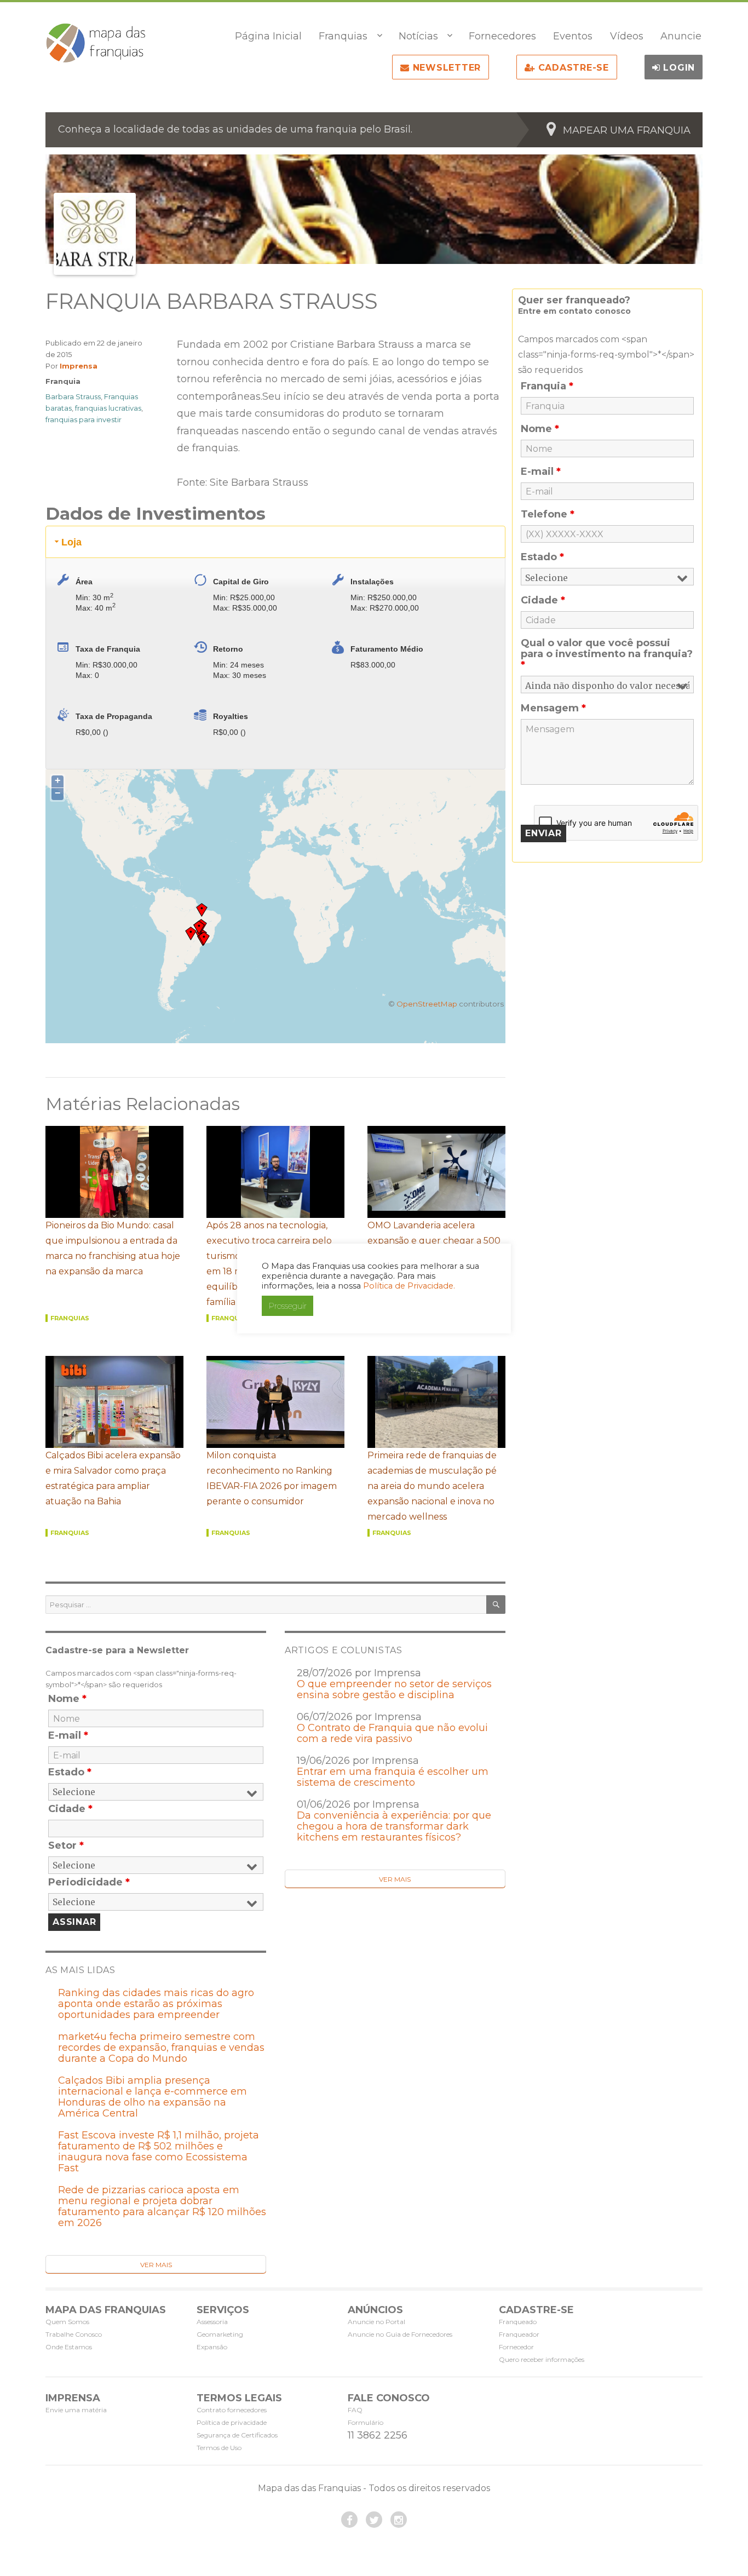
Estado (70, 1772)
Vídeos (627, 36)
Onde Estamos (69, 2347)
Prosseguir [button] (287, 1306)
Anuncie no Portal (376, 2322)
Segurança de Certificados (237, 2435)
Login (678, 68)
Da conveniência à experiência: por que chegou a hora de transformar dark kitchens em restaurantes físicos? (394, 1826)
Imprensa (79, 366)
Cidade (70, 1809)
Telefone (548, 514)
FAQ (355, 2410)
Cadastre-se (572, 68)
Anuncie (681, 36)
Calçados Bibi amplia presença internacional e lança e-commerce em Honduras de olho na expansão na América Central (153, 2097)
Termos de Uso (219, 2448)
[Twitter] (374, 2520)
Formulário (366, 2422)
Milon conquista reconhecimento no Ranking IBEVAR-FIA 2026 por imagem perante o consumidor (272, 1478)
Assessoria (212, 2322)
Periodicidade (89, 1882)
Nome (67, 1699)
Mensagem (553, 708)
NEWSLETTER (445, 68)
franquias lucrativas (108, 408)
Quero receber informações (542, 2359)
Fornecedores (502, 36)
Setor (66, 1845)
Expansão (212, 2347)
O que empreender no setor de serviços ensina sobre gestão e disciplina (394, 1689)
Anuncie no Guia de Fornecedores (400, 2334)
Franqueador (519, 2334)
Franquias (343, 36)
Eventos (573, 36)
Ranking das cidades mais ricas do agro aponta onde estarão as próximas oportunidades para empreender (156, 2004)
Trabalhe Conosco (74, 2334)
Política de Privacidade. (409, 1286)
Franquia (63, 381)
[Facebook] (349, 2520)
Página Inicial (268, 36)
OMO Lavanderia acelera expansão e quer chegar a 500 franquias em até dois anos (434, 1241)
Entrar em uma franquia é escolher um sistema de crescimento (393, 1777)
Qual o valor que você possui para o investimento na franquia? (607, 654)
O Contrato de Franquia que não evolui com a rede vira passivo (392, 1733)
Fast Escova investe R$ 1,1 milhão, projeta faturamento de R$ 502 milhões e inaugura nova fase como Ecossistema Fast (159, 2152)
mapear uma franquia (627, 130)
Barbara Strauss (73, 396)
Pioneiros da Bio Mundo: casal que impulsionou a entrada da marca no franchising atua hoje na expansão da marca (113, 1248)
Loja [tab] (71, 542)
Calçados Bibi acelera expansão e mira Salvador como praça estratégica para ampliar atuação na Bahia (113, 1478)
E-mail (68, 1735)
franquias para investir (84, 419)
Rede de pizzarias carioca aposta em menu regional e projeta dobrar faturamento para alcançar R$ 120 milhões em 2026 (162, 2206)
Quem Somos (67, 2322)
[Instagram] (399, 2520)
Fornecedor (516, 2347)
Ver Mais (395, 1879)
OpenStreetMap (427, 1004)
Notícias (418, 36)
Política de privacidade (232, 2422)
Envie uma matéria (76, 2410)
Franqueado (518, 2322)
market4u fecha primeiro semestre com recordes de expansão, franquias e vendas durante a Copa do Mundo (161, 2048)
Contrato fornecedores (232, 2410)
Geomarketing (220, 2334)
